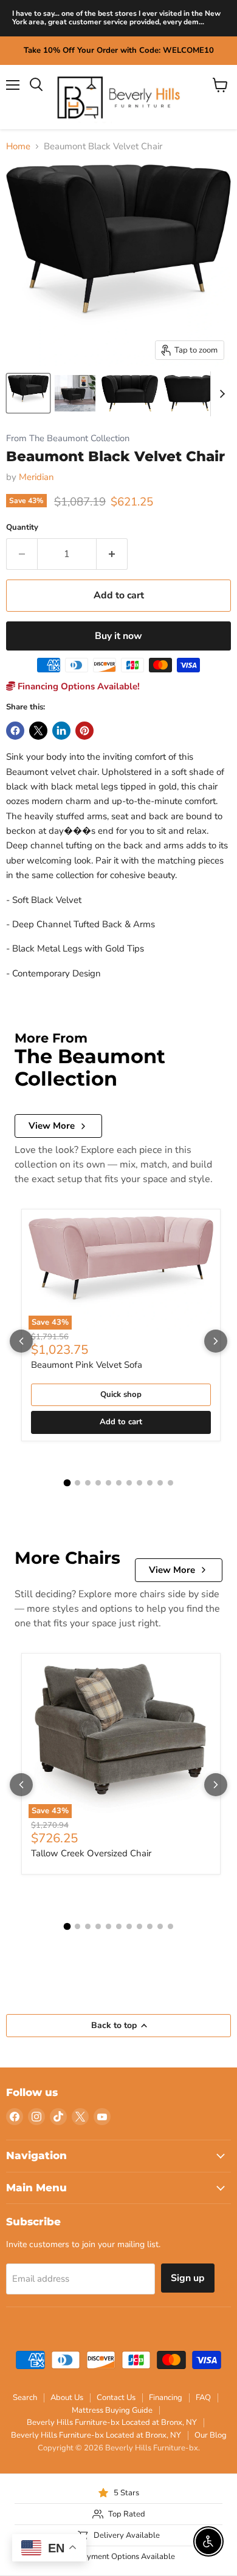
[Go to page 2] (77, 1483)
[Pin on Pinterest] (84, 731)
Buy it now (118, 636)
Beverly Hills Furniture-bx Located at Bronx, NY (112, 2422)
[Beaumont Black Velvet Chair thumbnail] (28, 393)
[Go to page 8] (139, 1483)
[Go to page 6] (119, 1483)
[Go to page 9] (150, 1483)
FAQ (203, 2398)
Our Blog (211, 2435)
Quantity (22, 528)
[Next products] (216, 1341)
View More (52, 1126)
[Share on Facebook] (15, 731)
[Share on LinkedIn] (61, 731)
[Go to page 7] (129, 1483)
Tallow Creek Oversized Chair (91, 1853)
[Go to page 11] (170, 1483)
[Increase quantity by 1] (112, 554)
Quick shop (121, 1394)
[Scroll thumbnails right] (220, 394)
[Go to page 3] (88, 1483)
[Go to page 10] (160, 1483)
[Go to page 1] (67, 1483)
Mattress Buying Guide (112, 2410)
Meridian (36, 477)
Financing (166, 2398)
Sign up (188, 2278)
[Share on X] (38, 731)
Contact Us (116, 2398)
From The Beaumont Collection (68, 438)
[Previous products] (21, 1341)
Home (18, 147)
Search (25, 2398)
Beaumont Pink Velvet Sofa (87, 1365)
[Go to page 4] (98, 1483)
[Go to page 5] (108, 1483)
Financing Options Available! (77, 686)
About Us (67, 2398)
